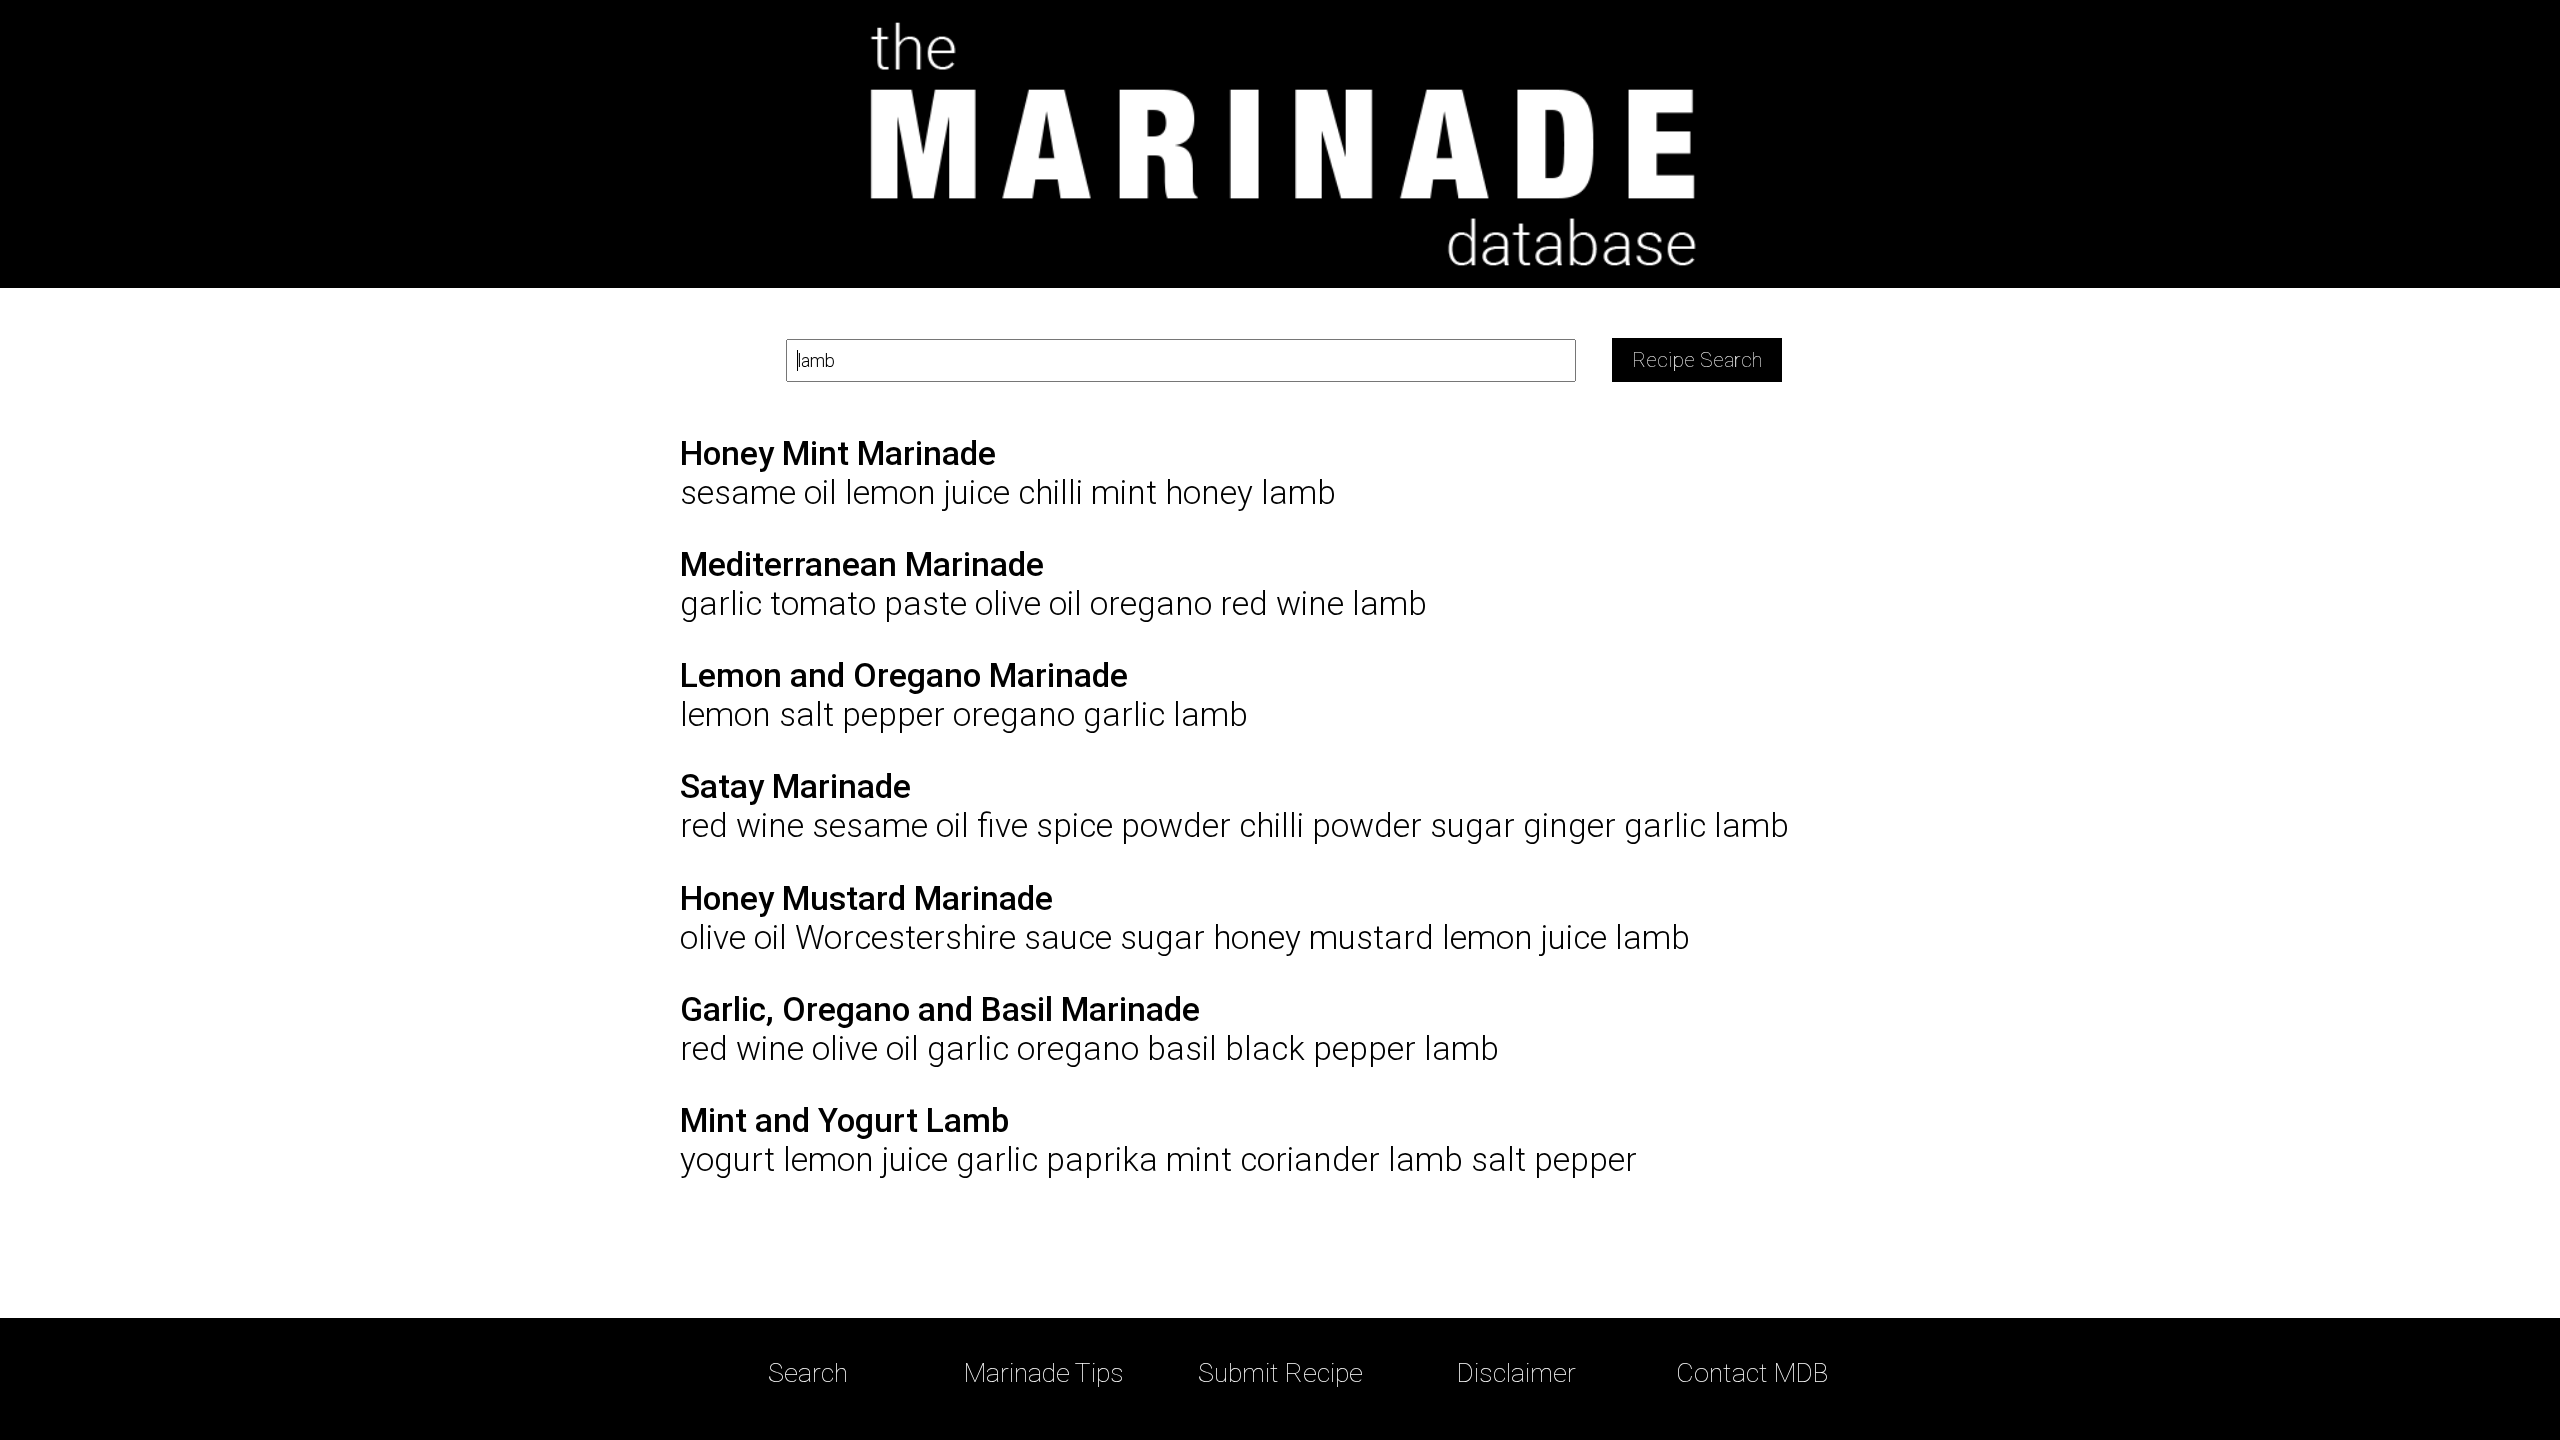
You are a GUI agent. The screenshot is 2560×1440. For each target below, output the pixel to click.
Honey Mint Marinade (838, 453)
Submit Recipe (1280, 1373)
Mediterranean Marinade (862, 564)
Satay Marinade (795, 786)
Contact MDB (1752, 1373)
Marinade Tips (1044, 1373)
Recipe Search (1697, 360)
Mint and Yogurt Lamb (844, 1120)
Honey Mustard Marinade (866, 898)
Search (808, 1373)
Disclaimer (1516, 1373)
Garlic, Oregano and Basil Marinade (940, 1009)
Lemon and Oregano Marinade (904, 675)
